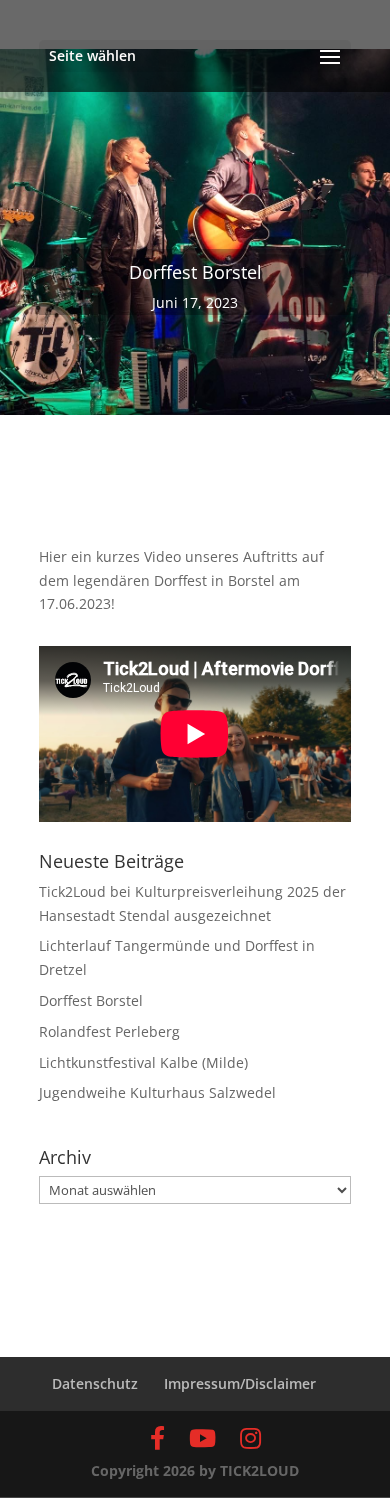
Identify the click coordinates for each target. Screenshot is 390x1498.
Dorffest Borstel (91, 1000)
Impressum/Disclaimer (240, 1383)
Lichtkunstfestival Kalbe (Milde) (143, 1062)
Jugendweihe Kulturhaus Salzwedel (157, 1092)
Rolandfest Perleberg (109, 1031)
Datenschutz (95, 1383)
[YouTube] (202, 1438)
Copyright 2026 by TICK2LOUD (195, 1470)
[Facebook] (157, 1438)
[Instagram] (250, 1438)
